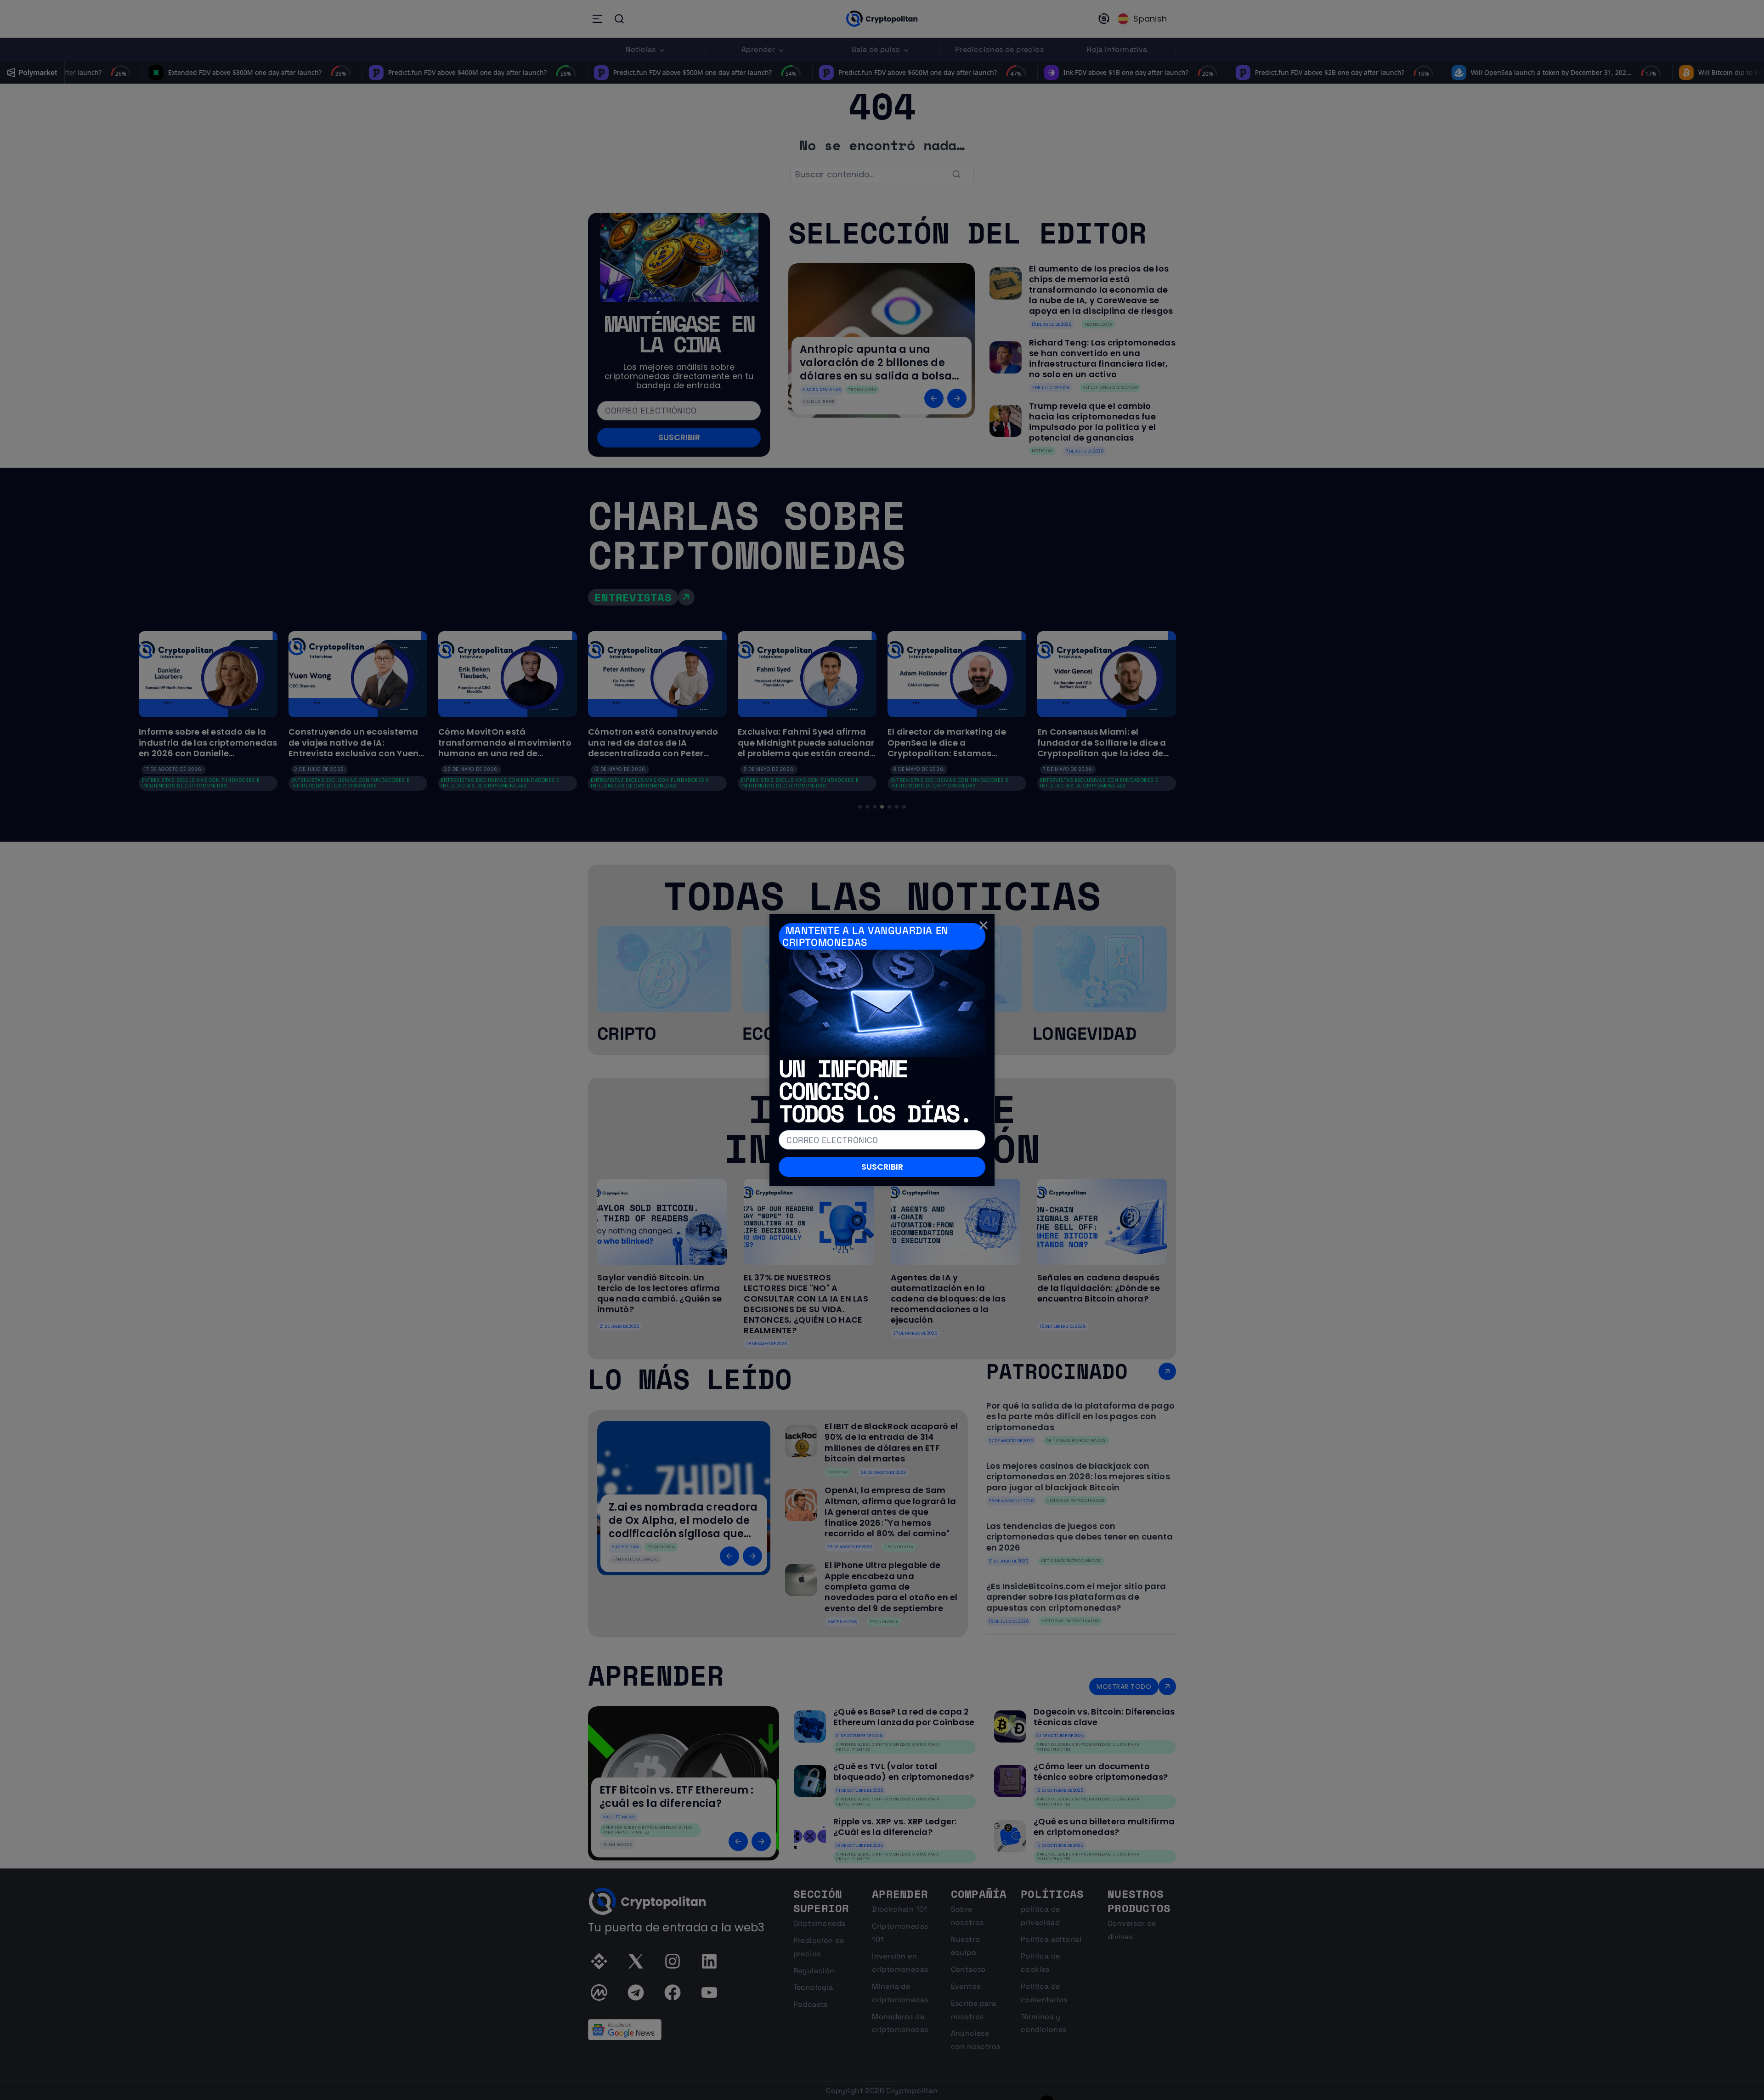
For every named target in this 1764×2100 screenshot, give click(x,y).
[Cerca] (984, 925)
